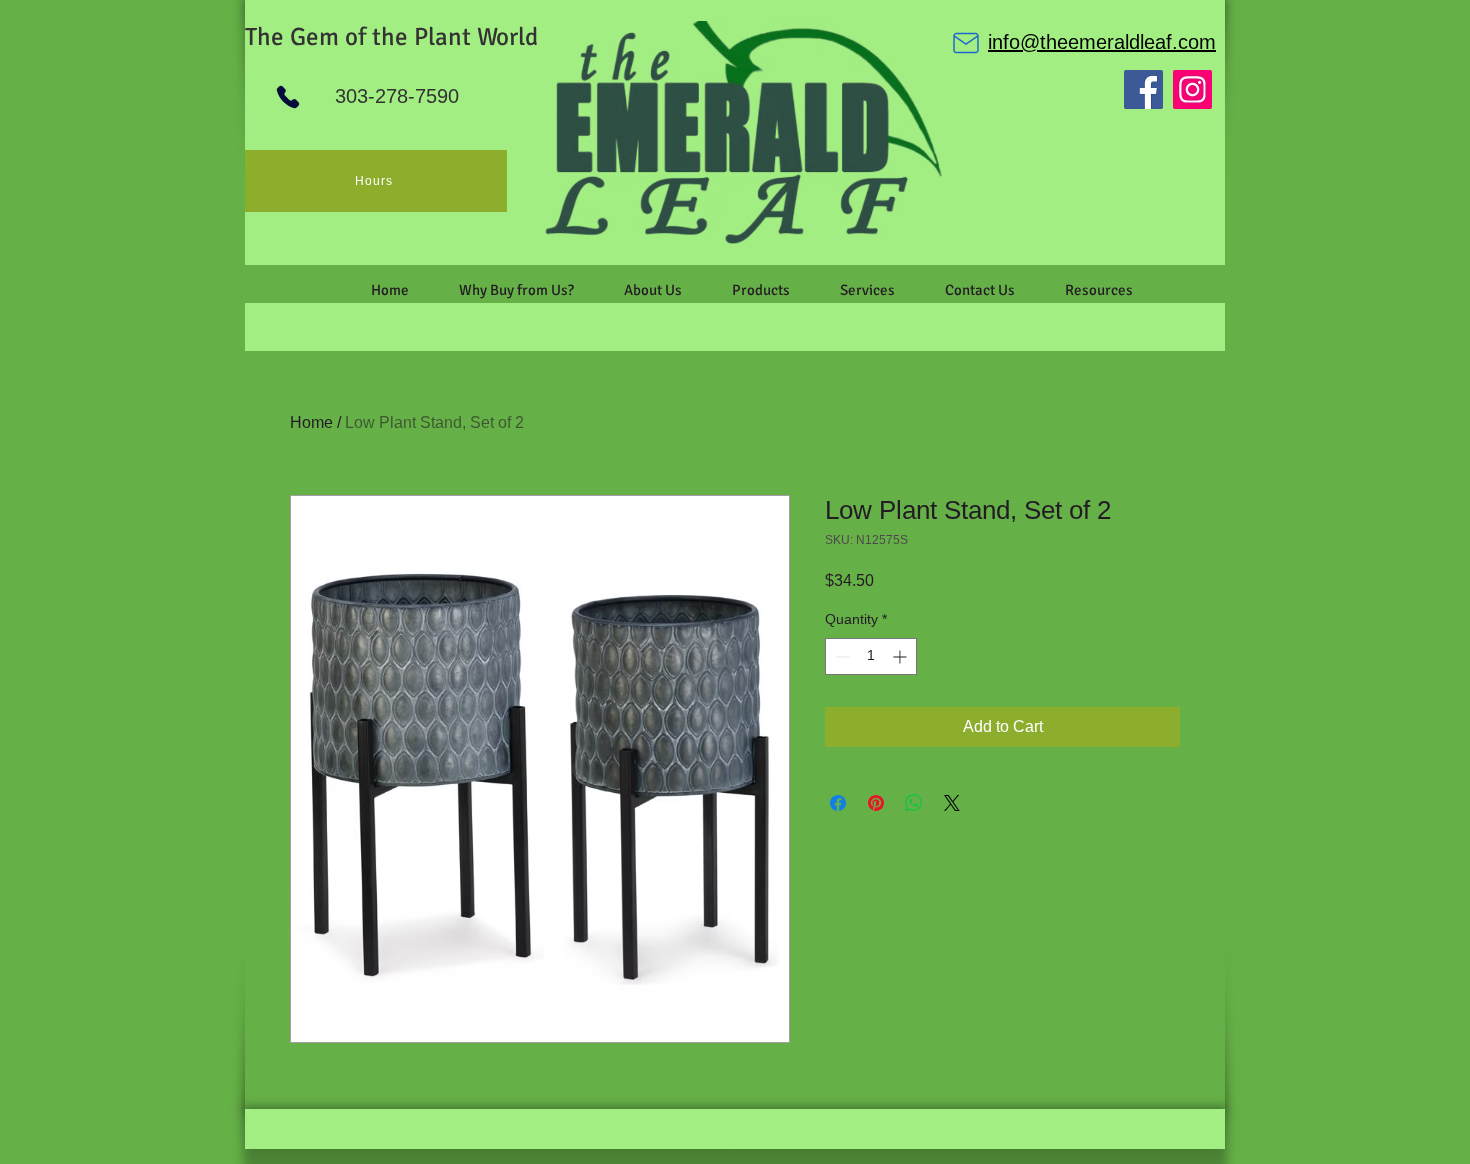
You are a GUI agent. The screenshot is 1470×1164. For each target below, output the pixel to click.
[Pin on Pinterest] (876, 803)
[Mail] (966, 43)
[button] (653, 290)
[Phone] (288, 97)
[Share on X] (952, 803)
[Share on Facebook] (838, 803)
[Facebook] (1143, 89)
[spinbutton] (871, 656)
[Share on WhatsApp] (914, 803)
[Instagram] (1192, 89)
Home (311, 422)
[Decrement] (840, 656)
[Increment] (901, 656)
